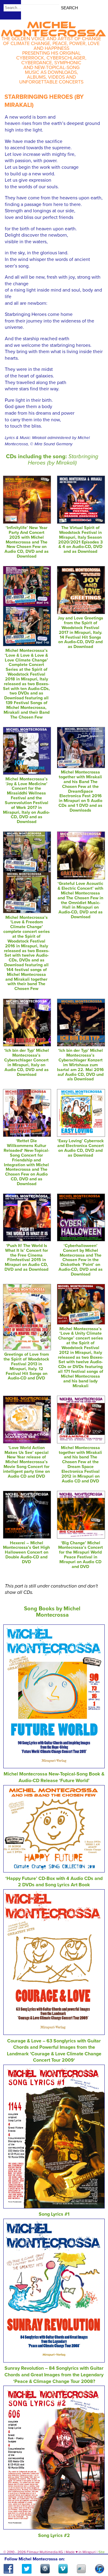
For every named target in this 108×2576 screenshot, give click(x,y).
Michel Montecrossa (53, 27)
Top (96, 2554)
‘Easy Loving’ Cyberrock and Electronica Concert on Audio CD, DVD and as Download (81, 1148)
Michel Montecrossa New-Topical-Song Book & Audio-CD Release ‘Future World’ (54, 1777)
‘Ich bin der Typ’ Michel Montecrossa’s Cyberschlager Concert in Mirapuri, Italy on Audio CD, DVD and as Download (27, 1062)
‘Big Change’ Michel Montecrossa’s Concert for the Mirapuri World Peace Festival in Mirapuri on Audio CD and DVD (81, 1555)
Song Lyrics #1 (54, 2214)
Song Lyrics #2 (54, 2535)
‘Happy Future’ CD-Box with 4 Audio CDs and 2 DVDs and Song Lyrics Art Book (54, 1882)
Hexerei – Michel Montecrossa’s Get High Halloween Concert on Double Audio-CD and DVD (26, 1552)
